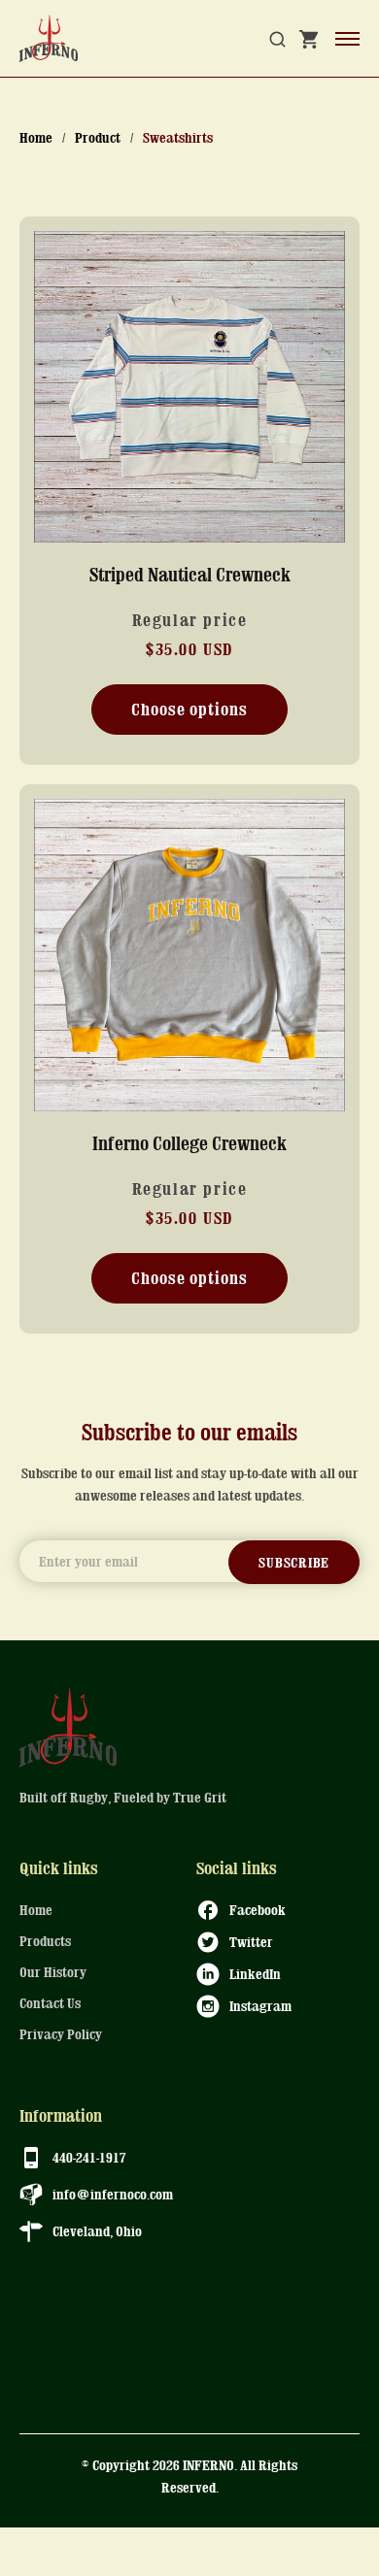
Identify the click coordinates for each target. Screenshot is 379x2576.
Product (98, 137)
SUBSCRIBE (294, 1562)
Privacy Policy (61, 2034)
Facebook (258, 1909)
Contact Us (50, 2003)
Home (36, 137)
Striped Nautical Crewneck (190, 574)
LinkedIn (255, 1973)
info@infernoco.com (113, 2194)
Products (45, 1941)
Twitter (251, 1941)
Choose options (189, 709)
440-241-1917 (89, 2157)
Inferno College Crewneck (189, 1143)
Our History (53, 1972)
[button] (277, 39)
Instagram (260, 2005)
